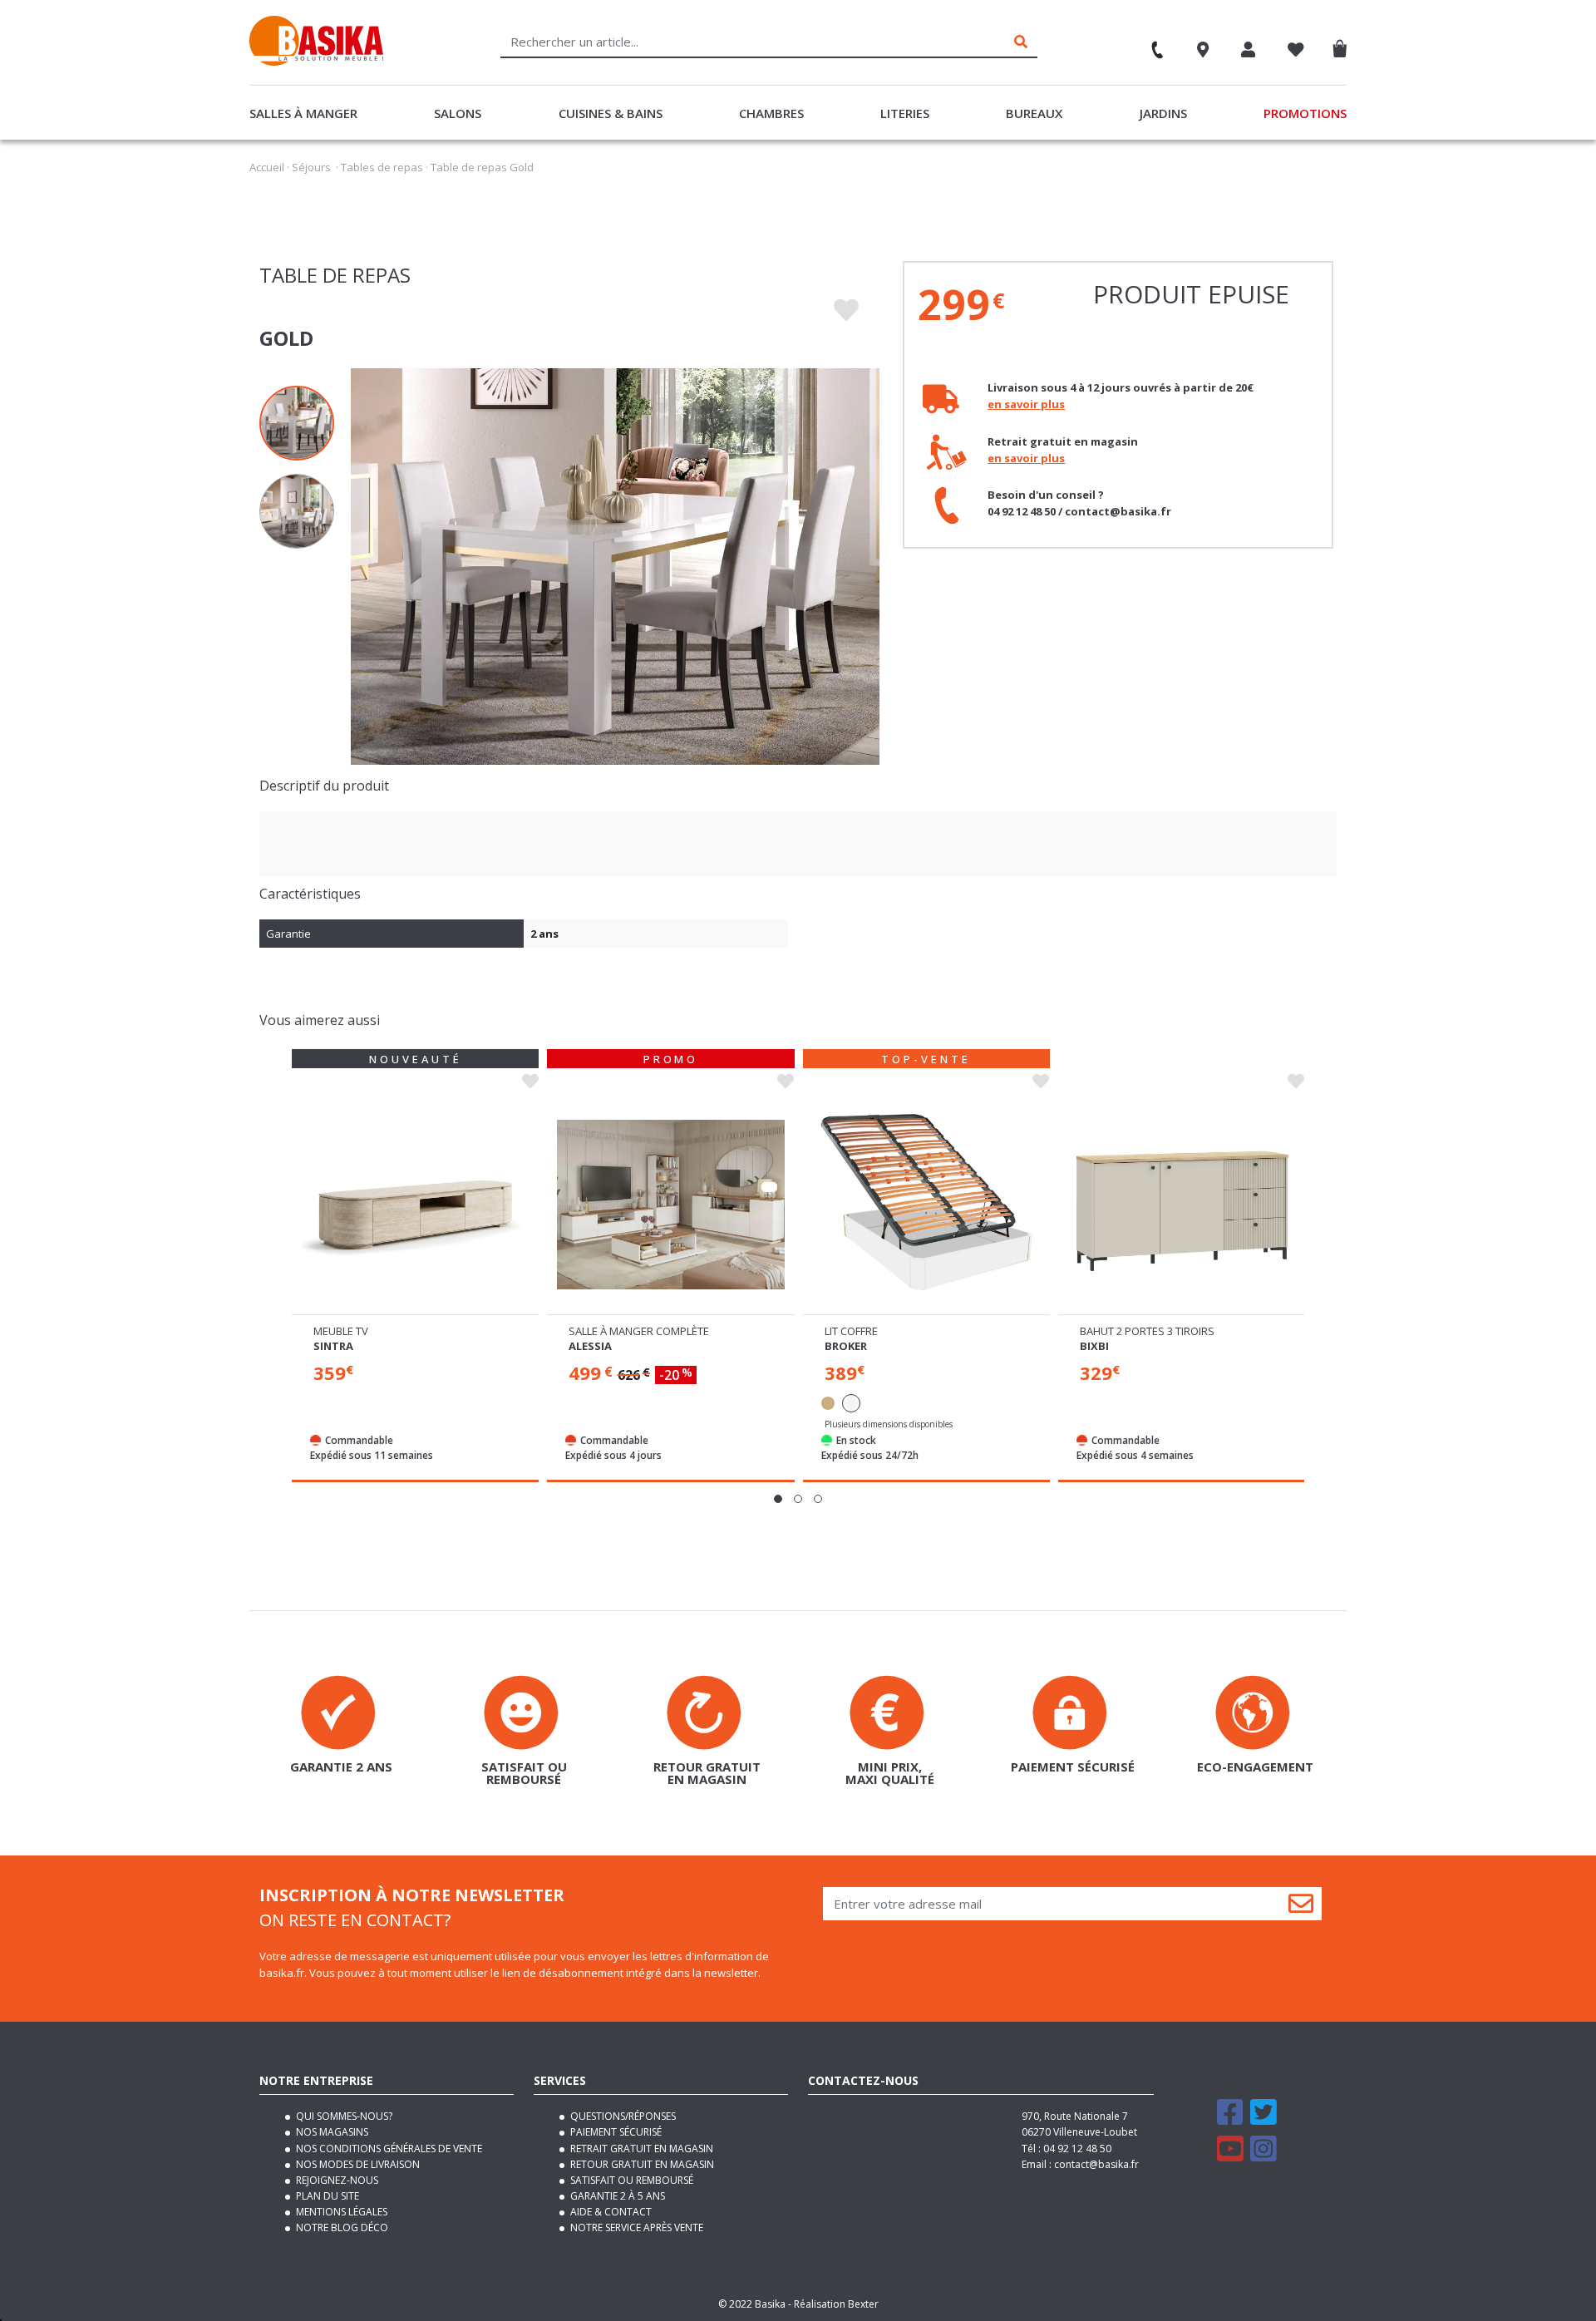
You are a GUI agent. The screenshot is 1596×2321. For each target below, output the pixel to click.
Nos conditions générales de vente (388, 2149)
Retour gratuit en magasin (641, 2164)
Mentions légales (340, 2212)
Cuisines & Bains (611, 113)
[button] (778, 1499)
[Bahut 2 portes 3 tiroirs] (1182, 1205)
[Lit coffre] (926, 1205)
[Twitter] (1263, 2119)
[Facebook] (1230, 2119)
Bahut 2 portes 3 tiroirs (1147, 1331)
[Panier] (1344, 45)
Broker (846, 1346)
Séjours (311, 167)
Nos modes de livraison (357, 2164)
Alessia (590, 1346)
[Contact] (1150, 44)
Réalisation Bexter (836, 2304)
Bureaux (1034, 113)
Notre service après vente (635, 2227)
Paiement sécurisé (615, 2132)
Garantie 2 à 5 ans (616, 2196)
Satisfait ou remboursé (631, 2180)
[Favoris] (1296, 52)
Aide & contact (610, 2212)
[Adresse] (1203, 52)
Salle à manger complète (639, 1331)
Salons (458, 113)
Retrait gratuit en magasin (640, 2149)
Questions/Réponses (622, 2116)
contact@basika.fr (1096, 2164)
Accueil (267, 167)
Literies (905, 113)
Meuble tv (341, 1331)
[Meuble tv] (415, 1205)
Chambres (771, 113)
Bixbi (1094, 1346)
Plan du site (326, 2196)
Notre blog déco (341, 2227)
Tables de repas (382, 167)
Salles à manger (303, 113)
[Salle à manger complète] (670, 1205)
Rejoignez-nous (336, 2180)
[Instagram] (1263, 2156)
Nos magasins (331, 2132)
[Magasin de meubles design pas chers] (316, 62)
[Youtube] (1230, 2156)
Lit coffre (851, 1331)
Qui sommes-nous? (343, 2116)
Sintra (333, 1346)
